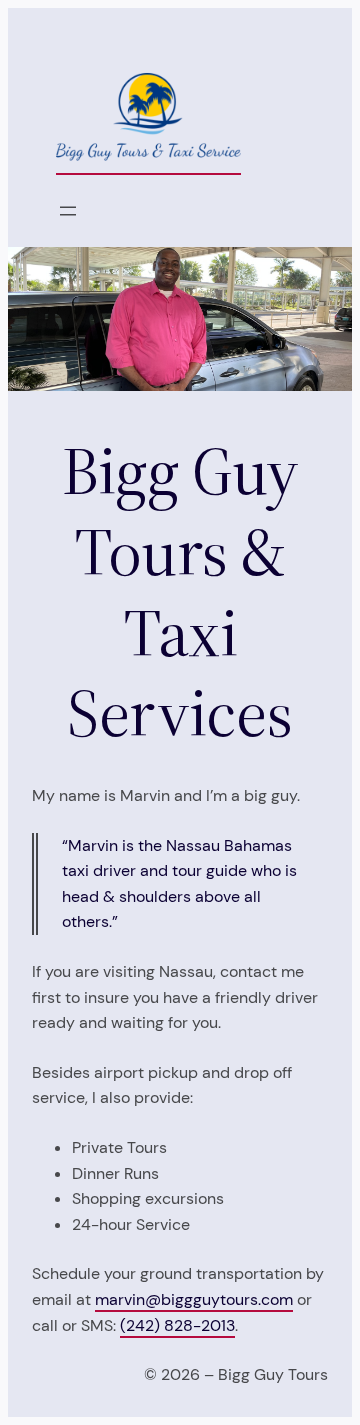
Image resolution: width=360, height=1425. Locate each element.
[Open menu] (68, 211)
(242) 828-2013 (177, 1325)
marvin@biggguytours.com (194, 1299)
